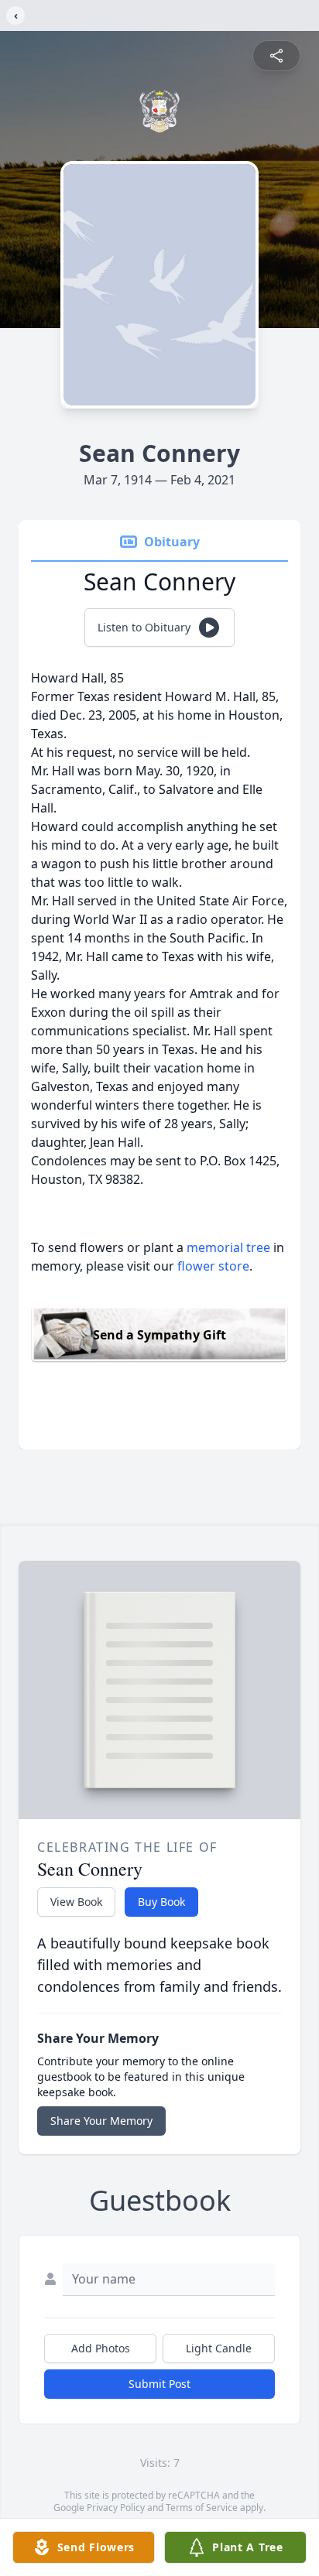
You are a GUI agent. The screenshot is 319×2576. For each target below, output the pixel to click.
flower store (213, 1266)
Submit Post (159, 2384)
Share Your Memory (101, 2121)
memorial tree (228, 1247)
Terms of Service (202, 2508)
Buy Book (161, 1902)
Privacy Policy (116, 2508)
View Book (76, 1902)
